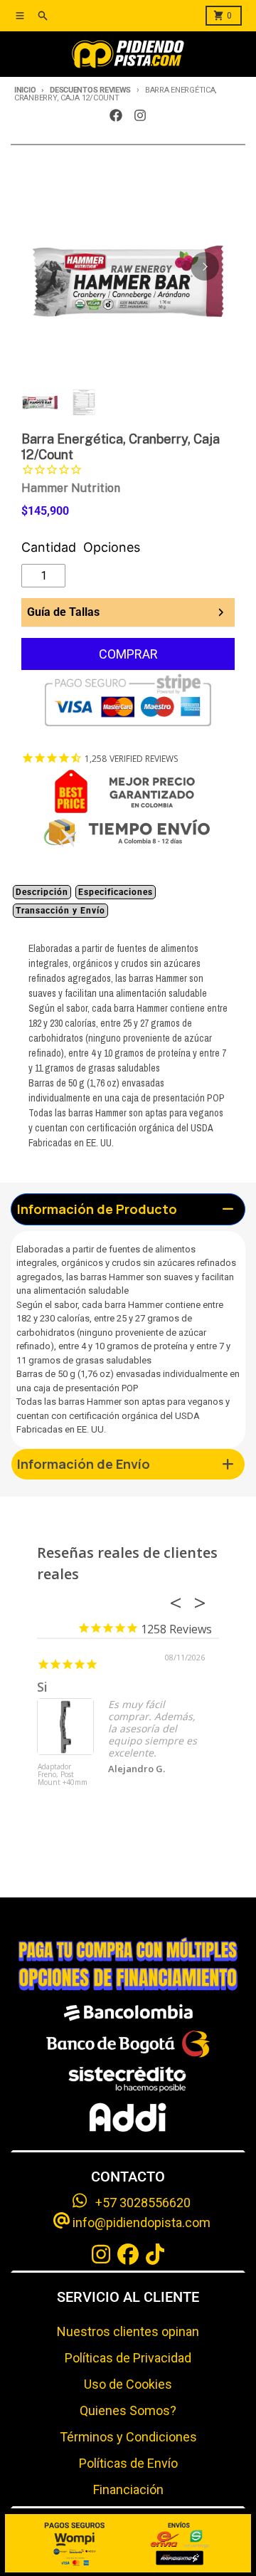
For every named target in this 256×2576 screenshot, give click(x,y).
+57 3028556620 (139, 2203)
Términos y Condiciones (128, 2437)
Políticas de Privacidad (128, 2358)
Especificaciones (116, 892)
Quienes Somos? (128, 2410)
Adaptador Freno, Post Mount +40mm (63, 1775)
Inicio (25, 90)
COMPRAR (128, 654)
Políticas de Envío (128, 2463)
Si (42, 1687)
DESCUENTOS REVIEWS (90, 90)
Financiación (128, 2489)
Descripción (42, 892)
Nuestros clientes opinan (128, 2331)
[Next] (205, 266)
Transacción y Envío (60, 911)
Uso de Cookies (128, 2384)
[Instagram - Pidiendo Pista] (140, 115)
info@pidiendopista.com (140, 2222)
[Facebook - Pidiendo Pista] (116, 115)
